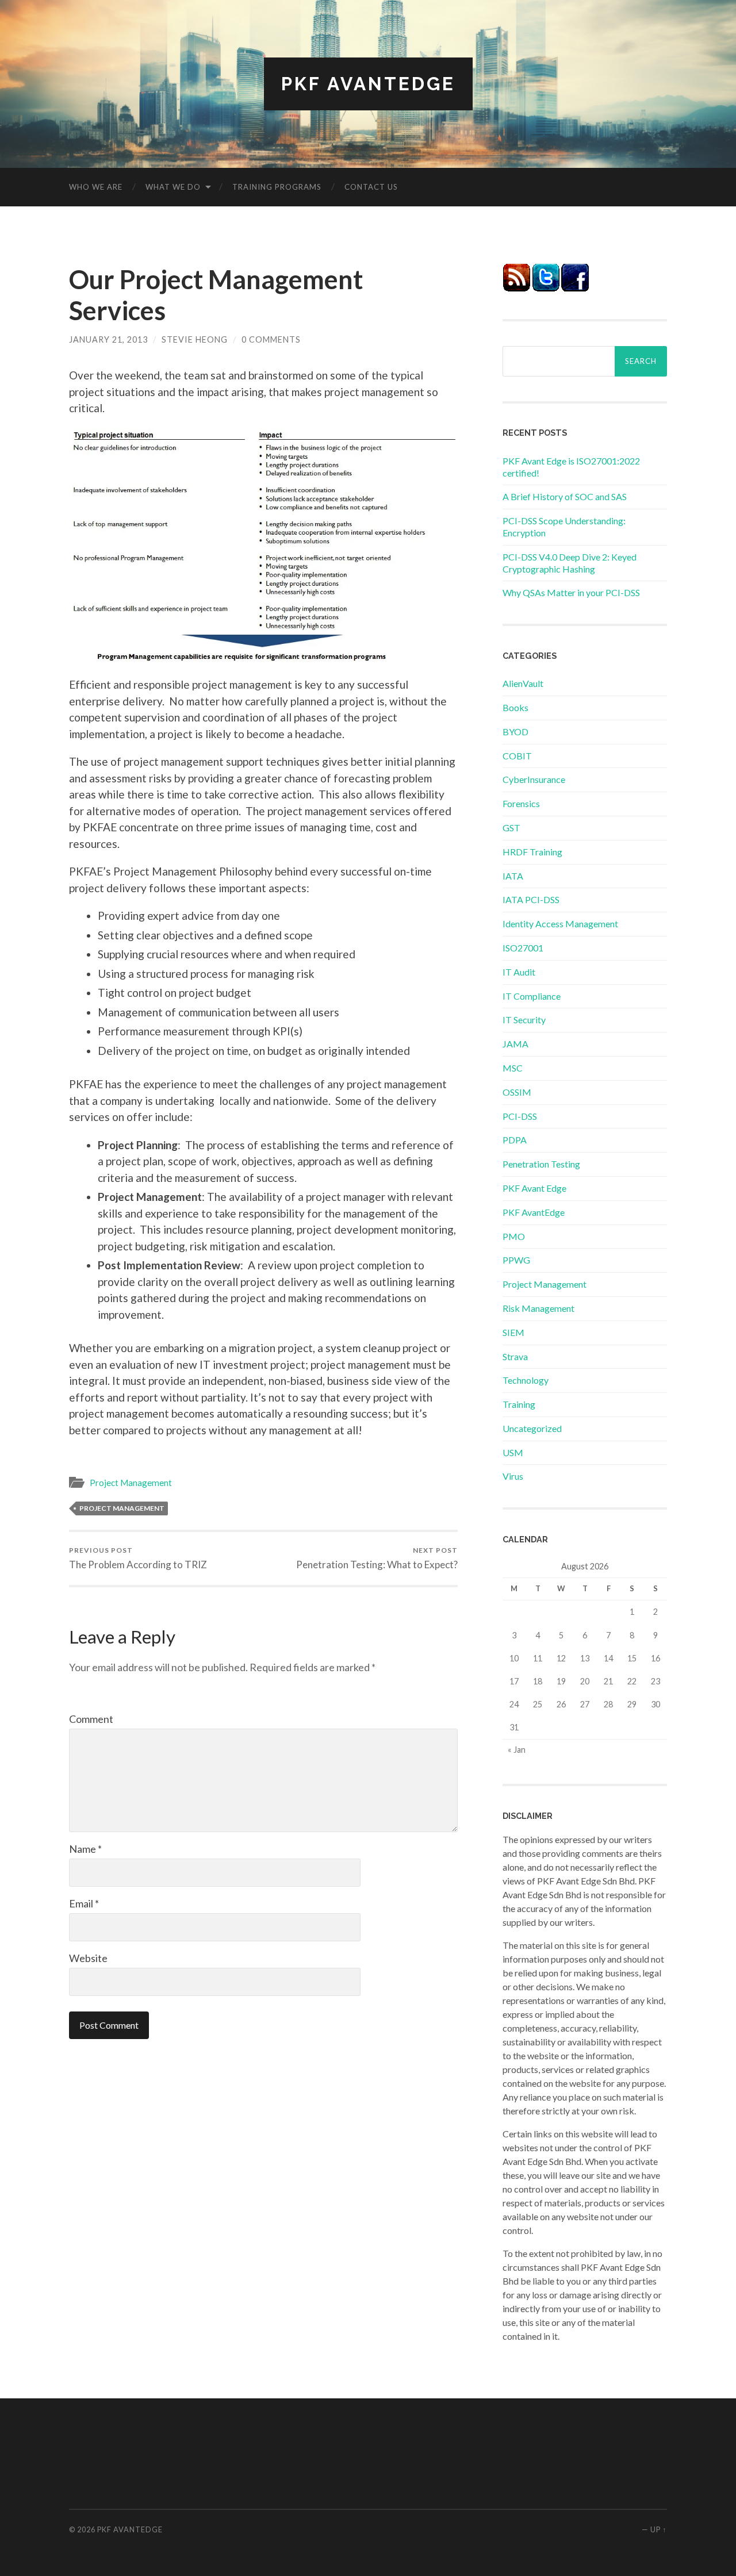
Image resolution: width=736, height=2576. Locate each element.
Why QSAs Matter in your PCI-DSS (571, 592)
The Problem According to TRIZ (138, 1558)
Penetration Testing (541, 1164)
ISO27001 (523, 948)
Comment (91, 1719)
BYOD (515, 732)
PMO (514, 1236)
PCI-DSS (520, 1116)
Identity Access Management (560, 924)
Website (88, 1958)
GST (511, 828)
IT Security (524, 1020)
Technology (526, 1380)
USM (513, 1452)
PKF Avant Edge (534, 1188)
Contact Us (371, 187)
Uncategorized (532, 1428)
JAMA (515, 1044)
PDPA (515, 1140)
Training (519, 1404)
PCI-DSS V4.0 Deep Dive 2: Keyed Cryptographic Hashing (570, 563)
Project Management (131, 1483)
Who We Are (96, 187)
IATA (513, 876)
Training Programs (277, 187)
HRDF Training (532, 852)
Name (85, 1849)
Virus (513, 1476)
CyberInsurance (534, 779)
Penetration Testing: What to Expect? (377, 1558)
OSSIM (517, 1092)
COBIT (517, 756)
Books (515, 707)
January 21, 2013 (108, 339)
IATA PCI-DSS (531, 899)
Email (84, 1903)
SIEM (513, 1332)
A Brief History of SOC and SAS (565, 496)
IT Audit (519, 972)
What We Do (173, 187)
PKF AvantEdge (368, 84)
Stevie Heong (195, 339)
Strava (515, 1356)
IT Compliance (532, 996)
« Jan (517, 1750)
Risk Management (538, 1308)
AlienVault (523, 683)
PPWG (516, 1260)
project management (122, 1508)
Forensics (521, 803)
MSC (513, 1068)
